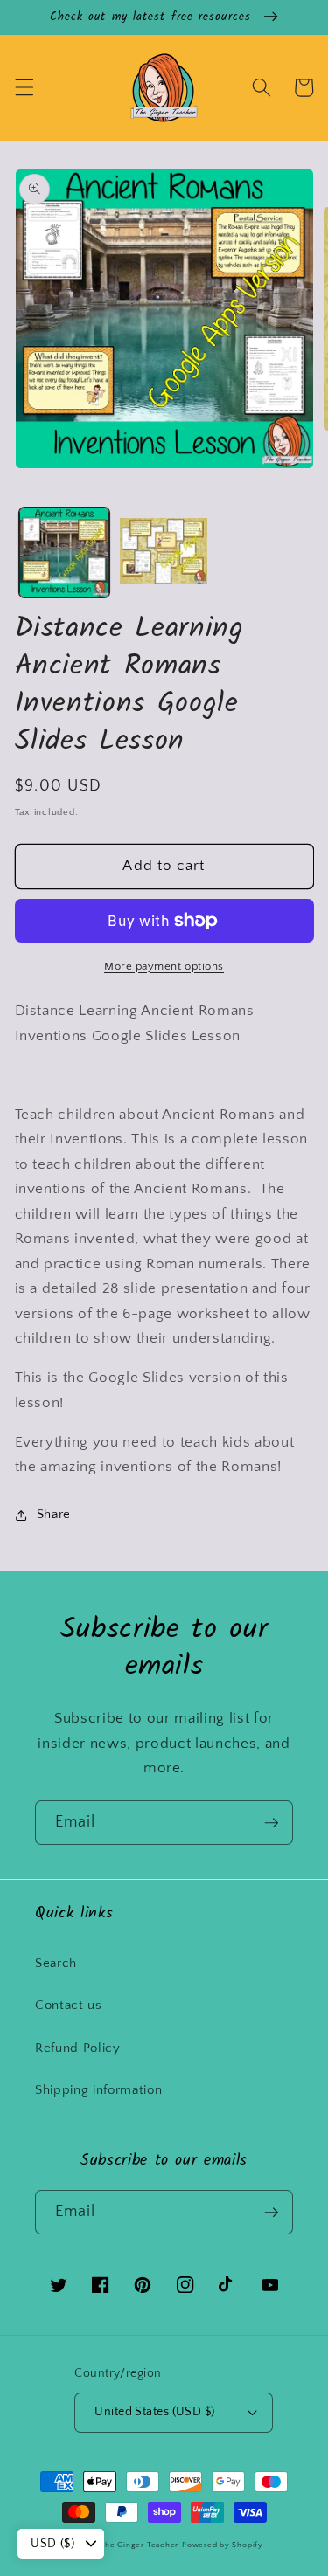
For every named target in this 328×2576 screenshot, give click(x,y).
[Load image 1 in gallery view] (64, 552)
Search (56, 1963)
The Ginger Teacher (139, 2545)
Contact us (69, 2005)
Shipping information (98, 2090)
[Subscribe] (271, 1823)
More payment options (164, 966)
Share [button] (54, 1514)
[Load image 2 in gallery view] (164, 552)
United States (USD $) (154, 2412)
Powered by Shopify (223, 2545)
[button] (24, 87)
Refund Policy (78, 2048)
